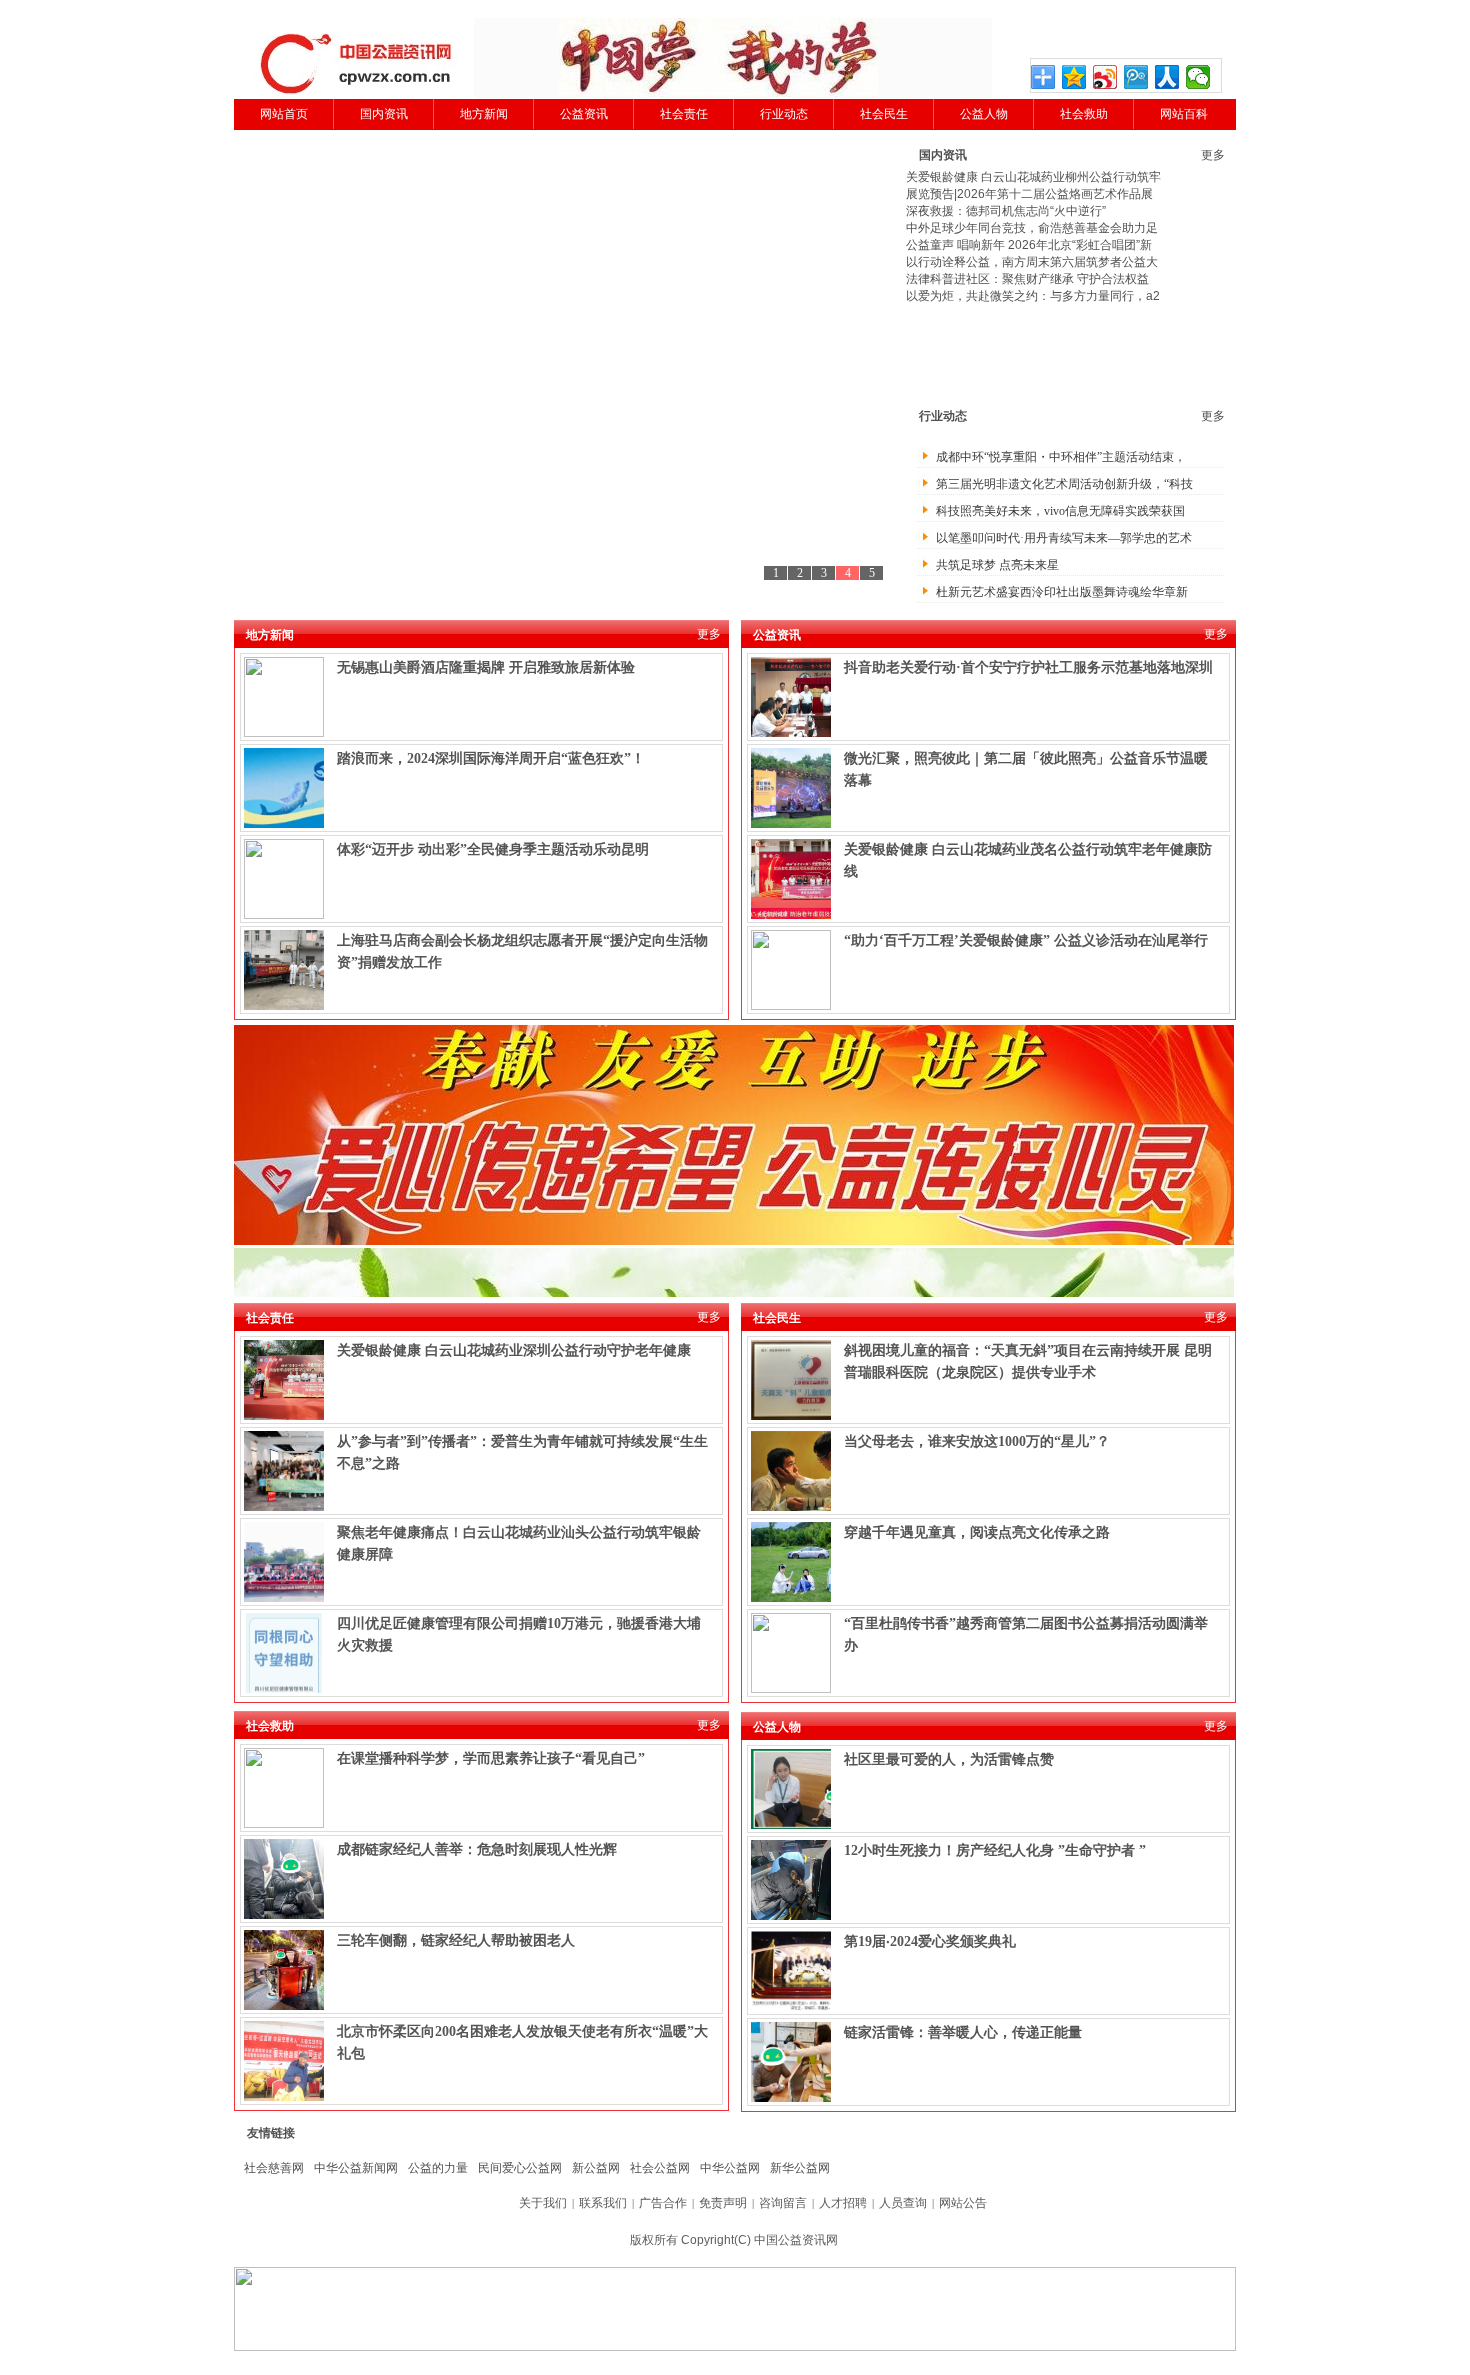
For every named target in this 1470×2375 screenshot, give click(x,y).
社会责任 (684, 114)
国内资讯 (384, 114)
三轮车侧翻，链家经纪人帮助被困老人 (456, 1940)
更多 (1213, 155)
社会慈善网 (274, 2168)
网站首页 (284, 114)
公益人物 (984, 114)
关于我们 (543, 2203)
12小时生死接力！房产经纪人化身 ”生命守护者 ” (995, 1850)
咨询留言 (783, 2203)
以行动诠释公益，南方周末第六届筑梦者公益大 (1032, 262)
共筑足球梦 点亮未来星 (997, 565)
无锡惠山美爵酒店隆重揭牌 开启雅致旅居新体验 (486, 667)
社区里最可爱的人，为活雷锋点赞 (949, 1759)
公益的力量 (438, 2168)
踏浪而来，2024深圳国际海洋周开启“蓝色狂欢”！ (491, 758)
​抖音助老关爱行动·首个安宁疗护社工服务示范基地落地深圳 (1028, 667)
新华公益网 (800, 2168)
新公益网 (596, 2168)
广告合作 (663, 2203)
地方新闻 (484, 114)
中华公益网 (730, 2168)
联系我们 (603, 2203)
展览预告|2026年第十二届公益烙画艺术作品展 (1029, 194)
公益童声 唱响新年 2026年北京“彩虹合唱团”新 (1029, 245)
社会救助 (1084, 114)
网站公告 (963, 2203)
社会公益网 (660, 2168)
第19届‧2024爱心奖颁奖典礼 (930, 1941)
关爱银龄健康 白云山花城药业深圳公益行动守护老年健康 (514, 1350)
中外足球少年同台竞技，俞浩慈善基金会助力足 (1032, 228)
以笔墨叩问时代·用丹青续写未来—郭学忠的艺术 (1064, 538)
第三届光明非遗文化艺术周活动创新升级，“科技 (1064, 484)
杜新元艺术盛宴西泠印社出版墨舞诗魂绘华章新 (1062, 592)
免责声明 (723, 2203)
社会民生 (884, 114)
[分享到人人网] (1167, 77)
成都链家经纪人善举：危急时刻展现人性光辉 (477, 1849)
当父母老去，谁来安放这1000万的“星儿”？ (977, 1441)
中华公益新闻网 (356, 2168)
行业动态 (784, 114)
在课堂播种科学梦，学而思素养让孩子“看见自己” (491, 1758)
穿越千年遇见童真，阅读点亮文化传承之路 (977, 1532)
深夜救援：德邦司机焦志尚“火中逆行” (1006, 211)
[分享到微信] (1198, 77)
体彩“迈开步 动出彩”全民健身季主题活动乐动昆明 (493, 849)
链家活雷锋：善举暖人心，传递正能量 (963, 2032)
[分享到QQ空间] (1074, 77)
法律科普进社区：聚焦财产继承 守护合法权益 (1027, 279)
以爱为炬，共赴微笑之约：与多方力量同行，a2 (1033, 296)
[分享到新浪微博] (1105, 77)
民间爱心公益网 (520, 2168)
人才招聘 (843, 2203)
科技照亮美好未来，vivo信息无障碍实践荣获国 (1060, 511)
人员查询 (903, 2203)
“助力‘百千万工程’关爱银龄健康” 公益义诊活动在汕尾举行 (1026, 940)
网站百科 (1184, 114)
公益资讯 (584, 114)
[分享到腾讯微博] (1136, 77)
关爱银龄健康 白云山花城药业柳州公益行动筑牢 (1033, 177)
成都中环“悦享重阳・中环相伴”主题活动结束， (1061, 457)
